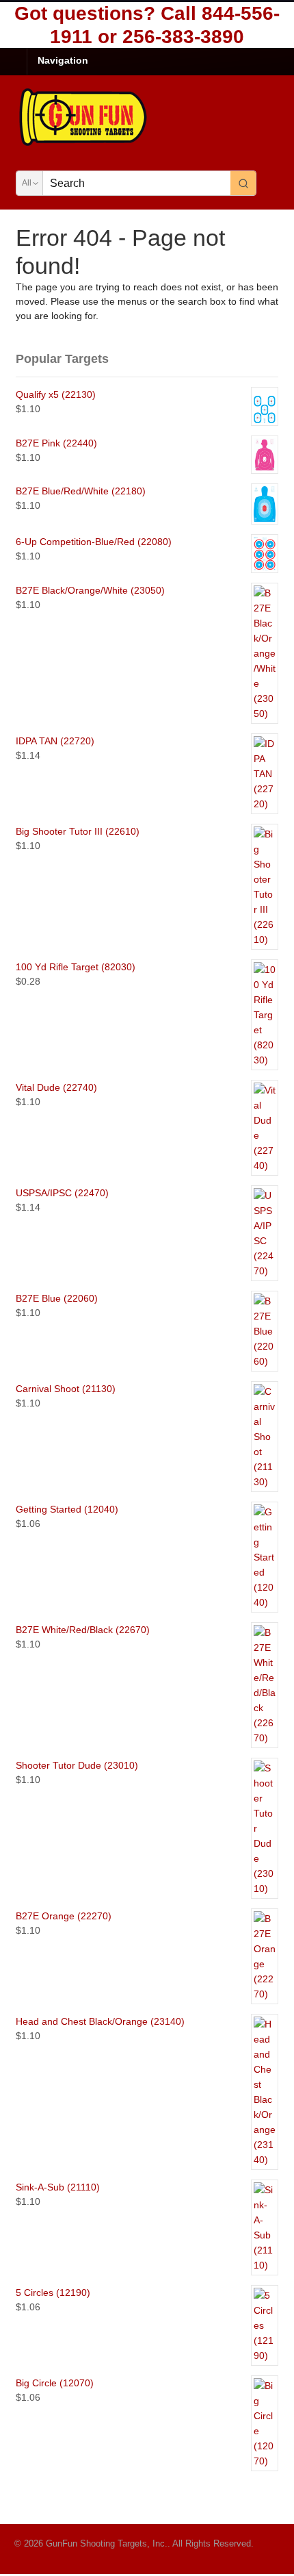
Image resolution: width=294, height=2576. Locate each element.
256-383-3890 (183, 37)
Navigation (63, 60)
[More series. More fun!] (84, 144)
